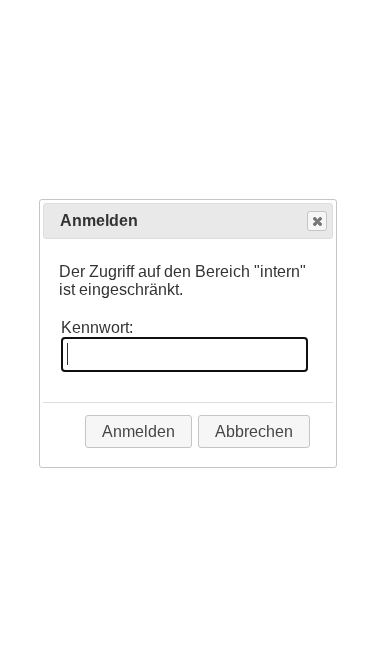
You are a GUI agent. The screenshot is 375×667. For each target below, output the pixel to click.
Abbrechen (254, 431)
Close (317, 221)
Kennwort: (97, 327)
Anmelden (138, 431)
